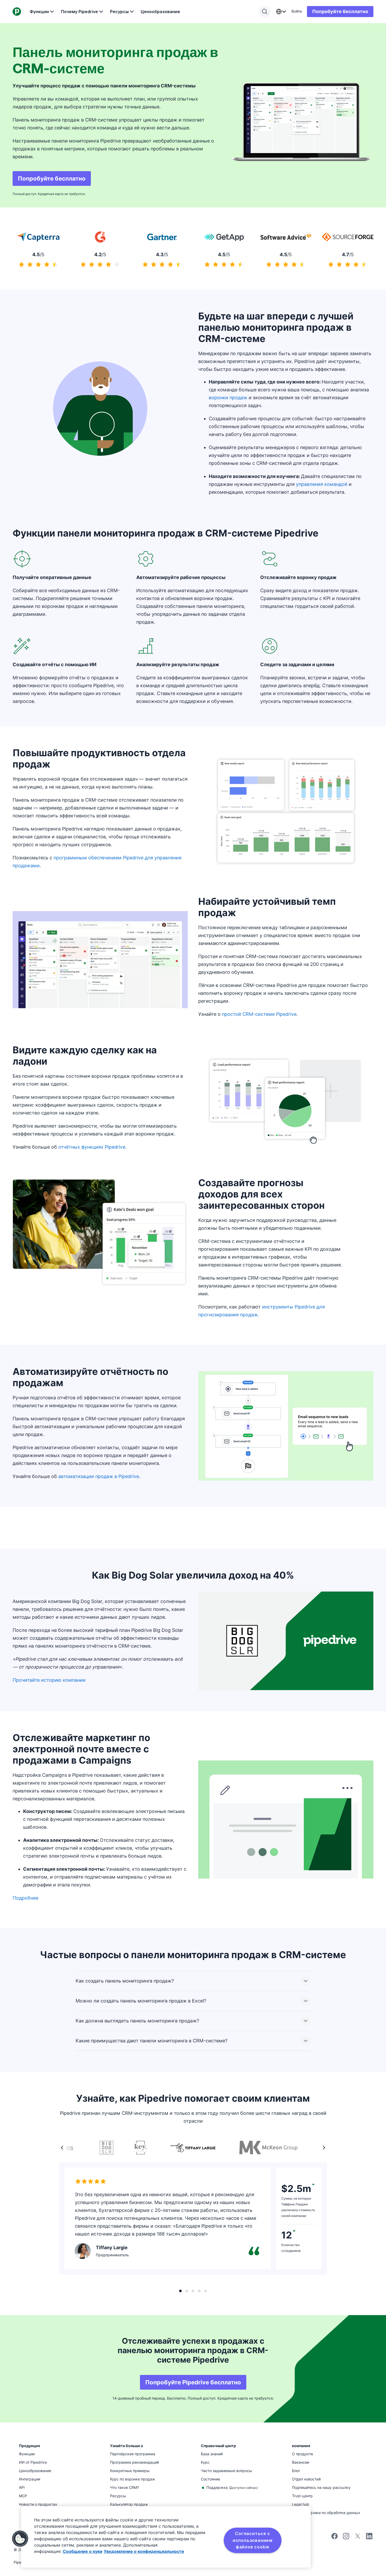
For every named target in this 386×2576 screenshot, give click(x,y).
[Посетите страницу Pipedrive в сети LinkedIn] (369, 2537)
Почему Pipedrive (79, 12)
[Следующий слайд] (324, 2148)
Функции (39, 12)
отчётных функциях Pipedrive (92, 1147)
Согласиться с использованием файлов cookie (253, 2540)
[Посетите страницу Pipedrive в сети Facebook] (335, 2538)
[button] (20, 2539)
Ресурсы (119, 12)
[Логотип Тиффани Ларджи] (180, 2291)
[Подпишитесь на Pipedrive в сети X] (358, 2538)
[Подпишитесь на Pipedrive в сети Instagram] (346, 2538)
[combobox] (281, 12)
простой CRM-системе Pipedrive (259, 1014)
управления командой (322, 484)
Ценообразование (160, 12)
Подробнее (25, 1898)
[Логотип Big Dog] (199, 2291)
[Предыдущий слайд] (62, 2148)
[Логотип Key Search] (206, 2291)
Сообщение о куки (83, 2551)
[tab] (193, 2148)
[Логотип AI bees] (193, 2291)
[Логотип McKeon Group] (187, 2291)
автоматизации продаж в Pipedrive (99, 1476)
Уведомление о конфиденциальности (144, 2551)
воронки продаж (228, 398)
